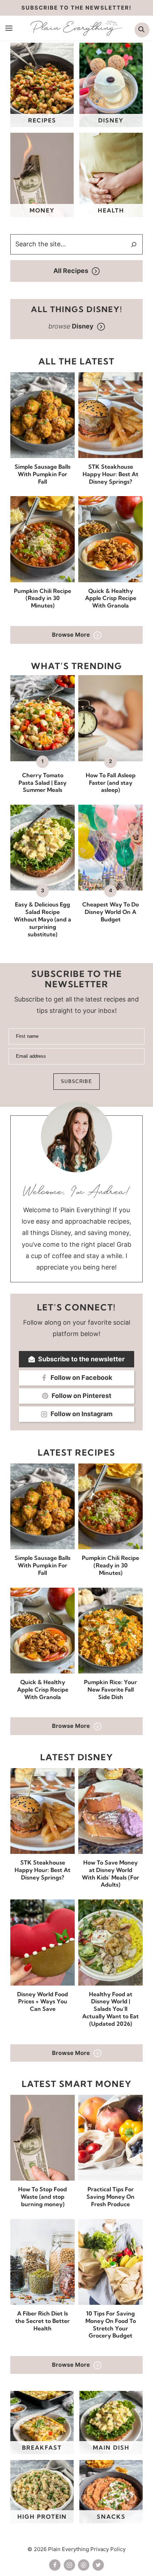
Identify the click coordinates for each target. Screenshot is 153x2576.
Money (42, 210)
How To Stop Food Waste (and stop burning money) (43, 2197)
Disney (111, 120)
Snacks (111, 2517)
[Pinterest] (84, 2565)
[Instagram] (69, 2565)
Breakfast (42, 2448)
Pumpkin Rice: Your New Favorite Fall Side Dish (110, 1689)
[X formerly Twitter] (98, 2565)
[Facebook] (55, 2565)
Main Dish (111, 2448)
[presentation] (43, 415)
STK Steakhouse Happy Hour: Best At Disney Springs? (110, 474)
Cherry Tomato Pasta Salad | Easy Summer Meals (43, 783)
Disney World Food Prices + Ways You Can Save (43, 2002)
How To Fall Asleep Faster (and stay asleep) (111, 783)
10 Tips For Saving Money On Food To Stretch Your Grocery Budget (111, 2324)
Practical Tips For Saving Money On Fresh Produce (110, 2197)
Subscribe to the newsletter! (76, 8)
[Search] (134, 245)
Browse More (71, 635)
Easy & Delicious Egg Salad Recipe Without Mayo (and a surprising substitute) (43, 919)
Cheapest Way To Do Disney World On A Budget (110, 912)
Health (111, 210)
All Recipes (71, 271)
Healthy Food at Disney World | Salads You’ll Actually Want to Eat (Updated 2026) (110, 2009)
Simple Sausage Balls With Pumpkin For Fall (43, 474)
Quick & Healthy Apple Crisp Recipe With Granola (111, 598)
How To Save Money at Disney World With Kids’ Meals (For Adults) (110, 1873)
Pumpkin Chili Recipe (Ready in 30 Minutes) (43, 598)
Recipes (42, 120)
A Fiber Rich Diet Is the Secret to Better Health (43, 2321)
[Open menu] (9, 28)
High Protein (42, 2517)
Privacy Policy (108, 2549)
